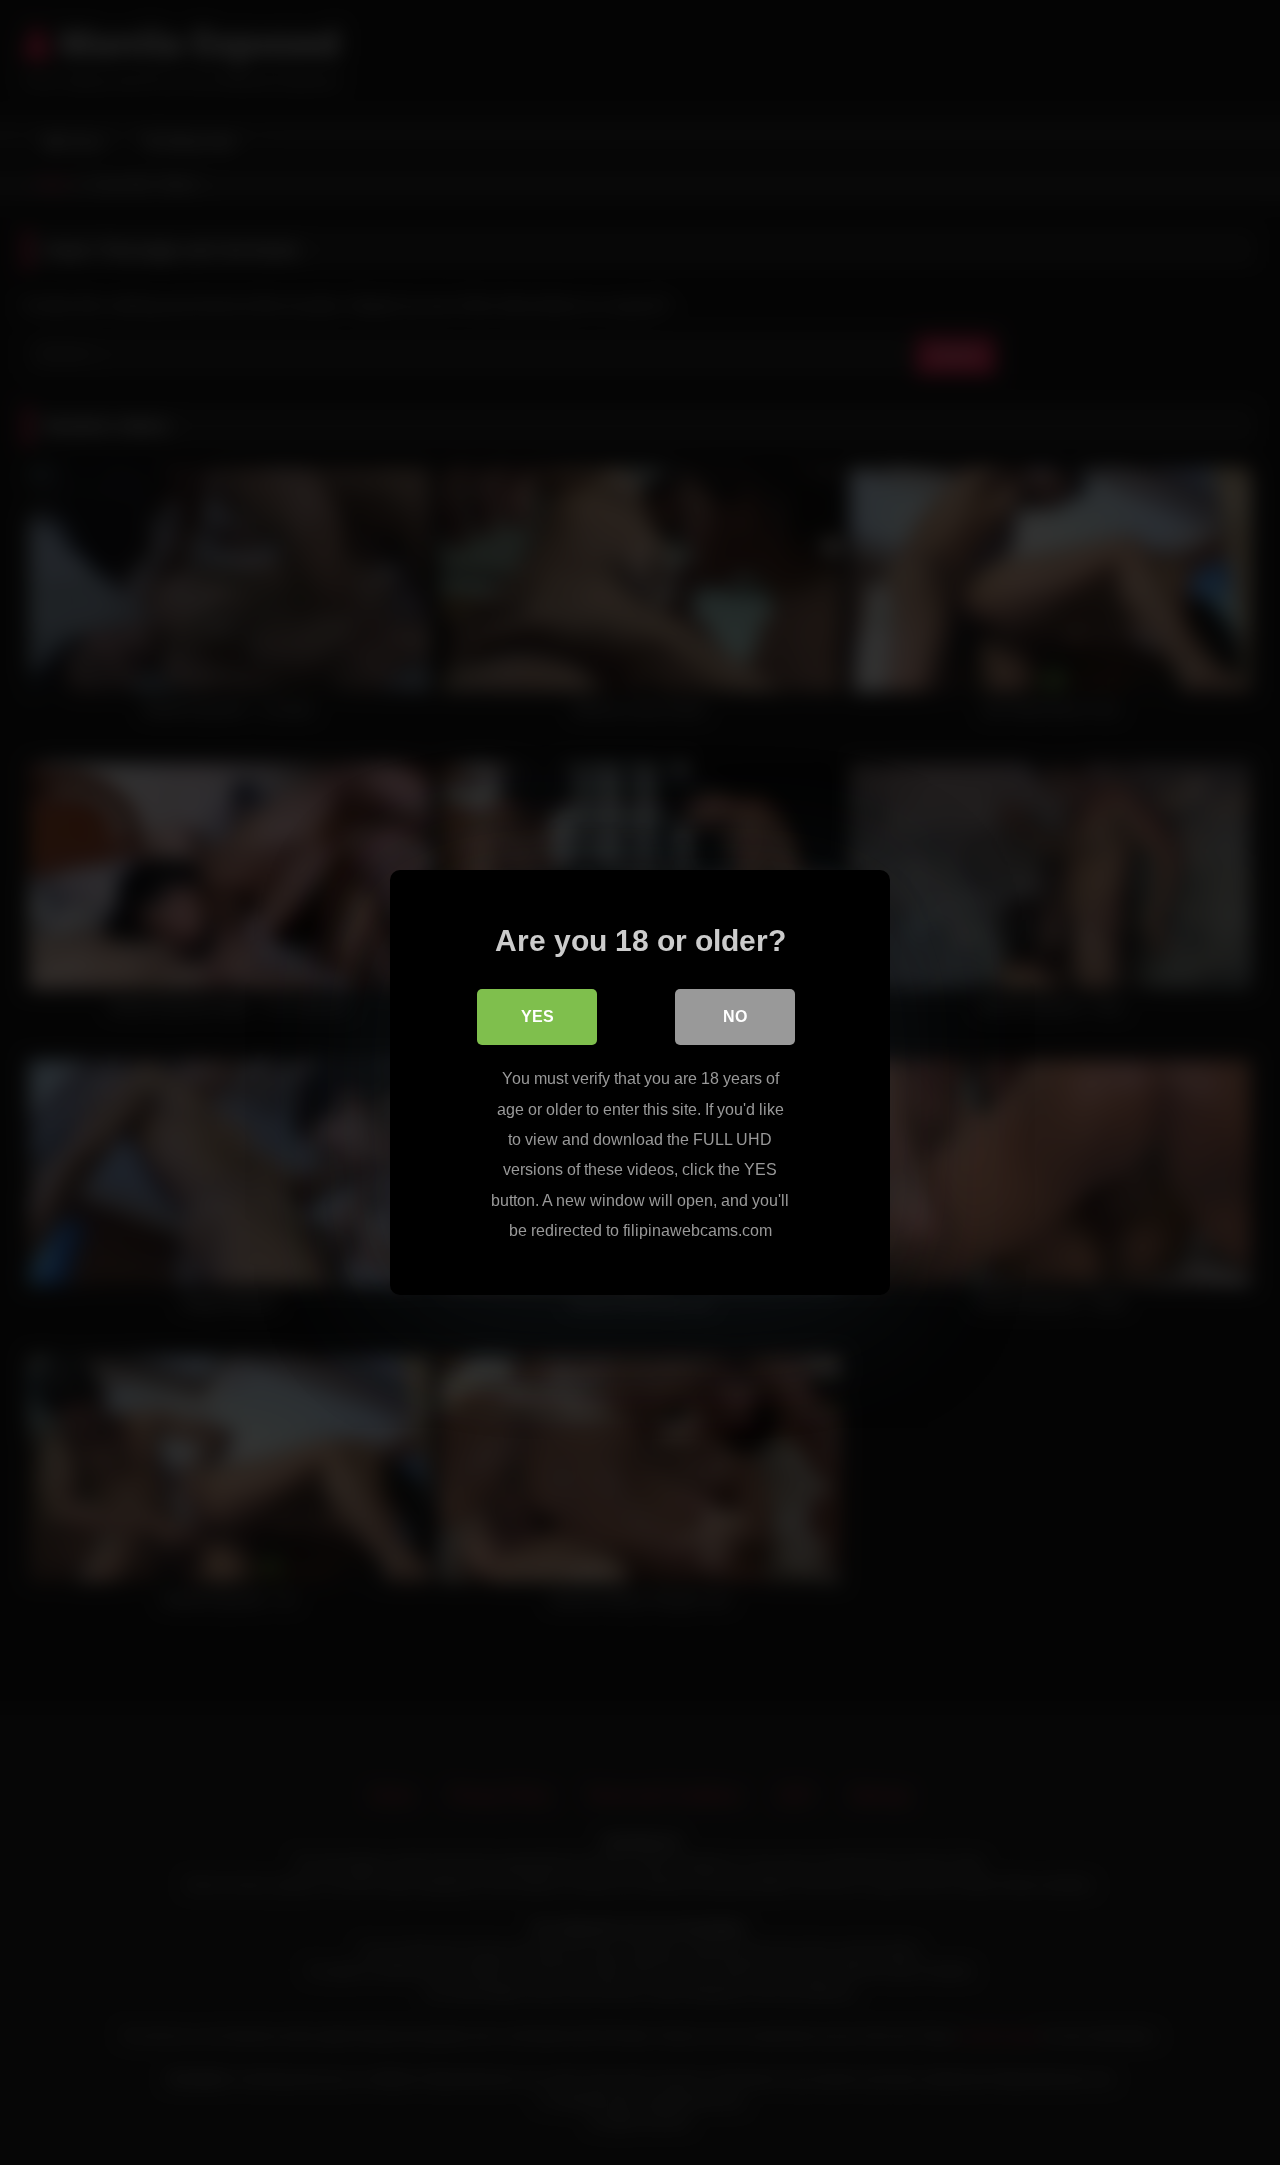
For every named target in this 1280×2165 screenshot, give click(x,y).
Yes (537, 1016)
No (735, 1016)
